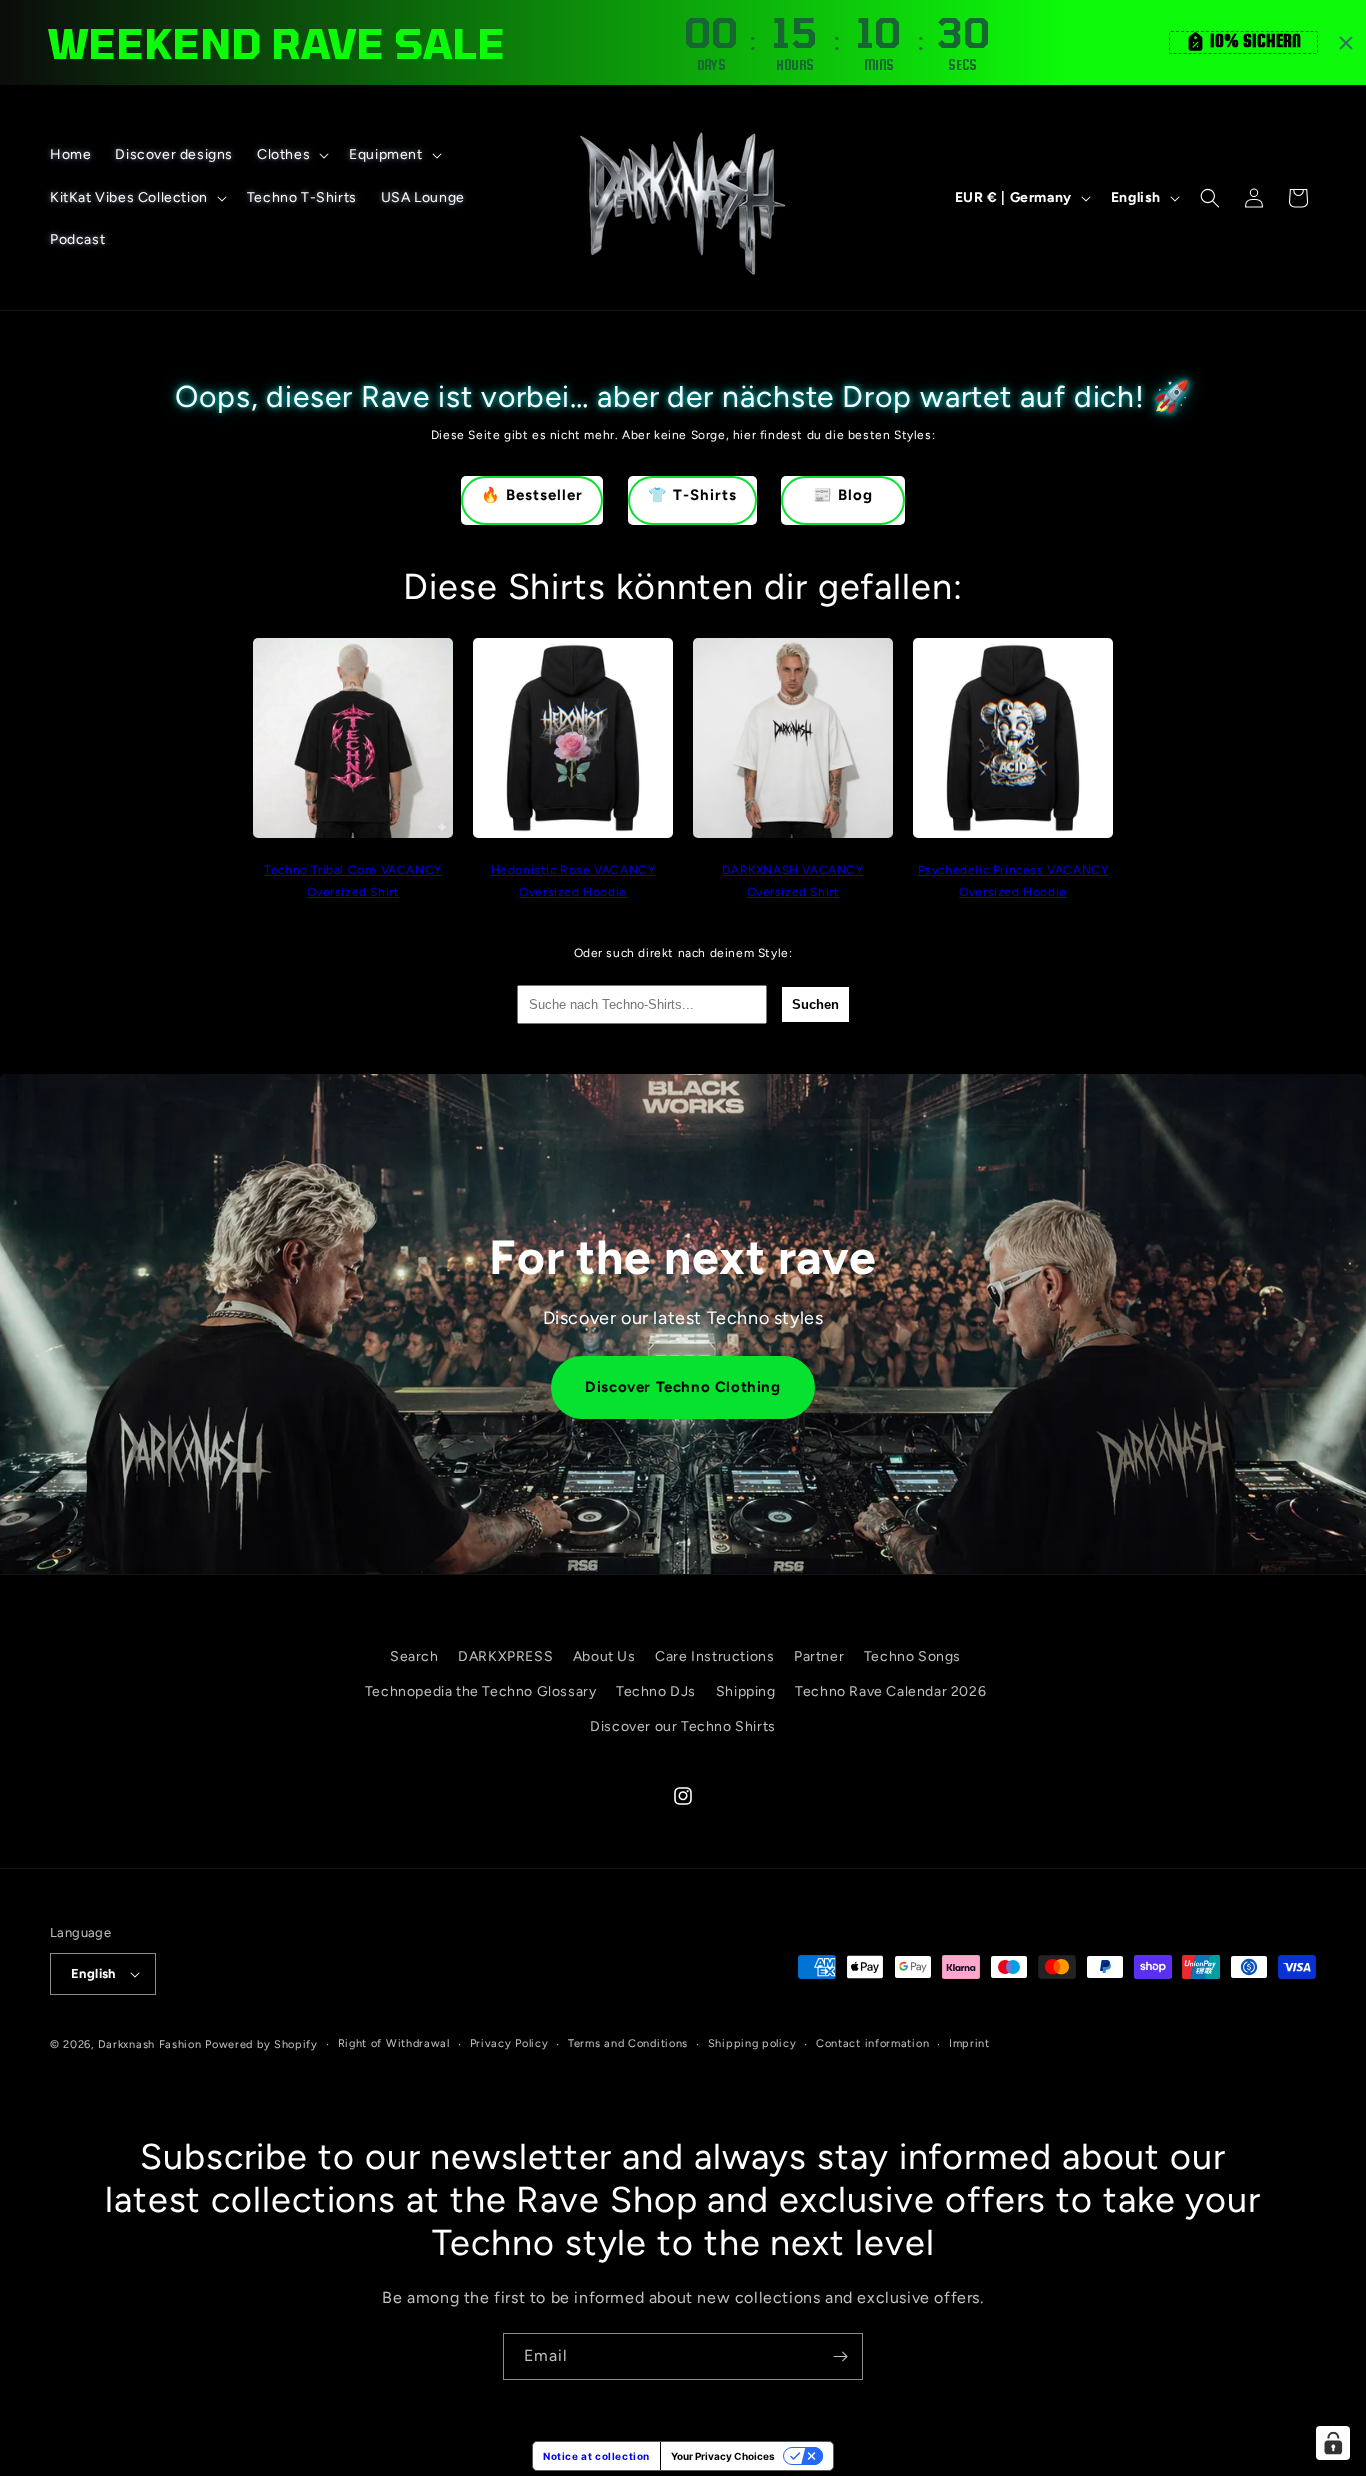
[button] (291, 155)
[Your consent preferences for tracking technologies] (1333, 2443)
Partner (819, 1656)
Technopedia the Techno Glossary (481, 1691)
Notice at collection (596, 2456)
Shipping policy (752, 2043)
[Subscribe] (840, 2356)
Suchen (815, 1004)
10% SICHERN (1255, 41)
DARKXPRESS (505, 1656)
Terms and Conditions (628, 2043)
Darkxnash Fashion (150, 2044)
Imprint (969, 2043)
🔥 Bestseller (532, 495)
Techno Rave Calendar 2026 (890, 1691)
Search (414, 1656)
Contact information (872, 2043)
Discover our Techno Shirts (683, 1726)
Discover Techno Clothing (682, 1387)
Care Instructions (714, 1656)
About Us (604, 1656)
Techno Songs (912, 1656)
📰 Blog (843, 495)
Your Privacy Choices (723, 2456)
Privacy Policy (509, 2043)
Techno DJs (656, 1691)
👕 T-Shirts (692, 495)
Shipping (746, 1691)
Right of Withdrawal (394, 2043)
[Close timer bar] (1346, 43)
